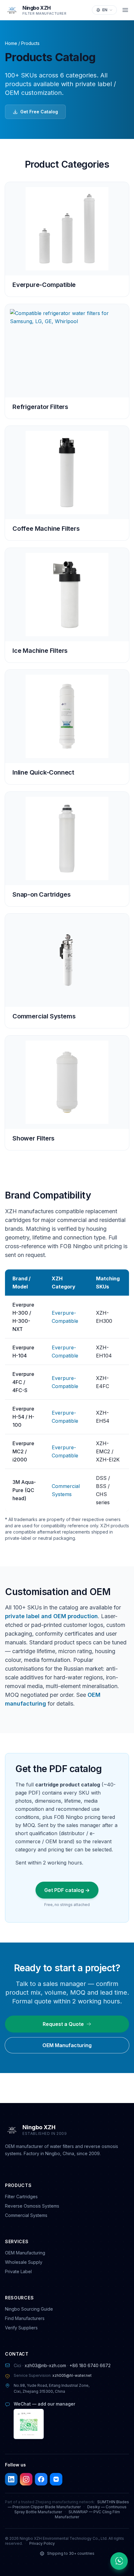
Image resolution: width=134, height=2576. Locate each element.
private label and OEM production (51, 1616)
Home (11, 43)
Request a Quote (63, 2024)
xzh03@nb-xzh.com (45, 2365)
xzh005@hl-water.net (72, 2375)
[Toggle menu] (125, 10)
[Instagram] (26, 2479)
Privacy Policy (42, 2543)
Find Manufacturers (25, 2318)
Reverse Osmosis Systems (32, 2206)
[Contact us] (119, 2561)
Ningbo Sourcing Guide (29, 2309)
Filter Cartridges (21, 2197)
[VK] (56, 2479)
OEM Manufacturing (67, 2045)
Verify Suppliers (21, 2328)
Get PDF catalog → (67, 1890)
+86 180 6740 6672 (90, 2365)
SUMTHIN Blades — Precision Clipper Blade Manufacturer (69, 2504)
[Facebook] (41, 2479)
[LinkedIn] (11, 2479)
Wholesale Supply (24, 2262)
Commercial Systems (26, 2215)
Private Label (18, 2271)
